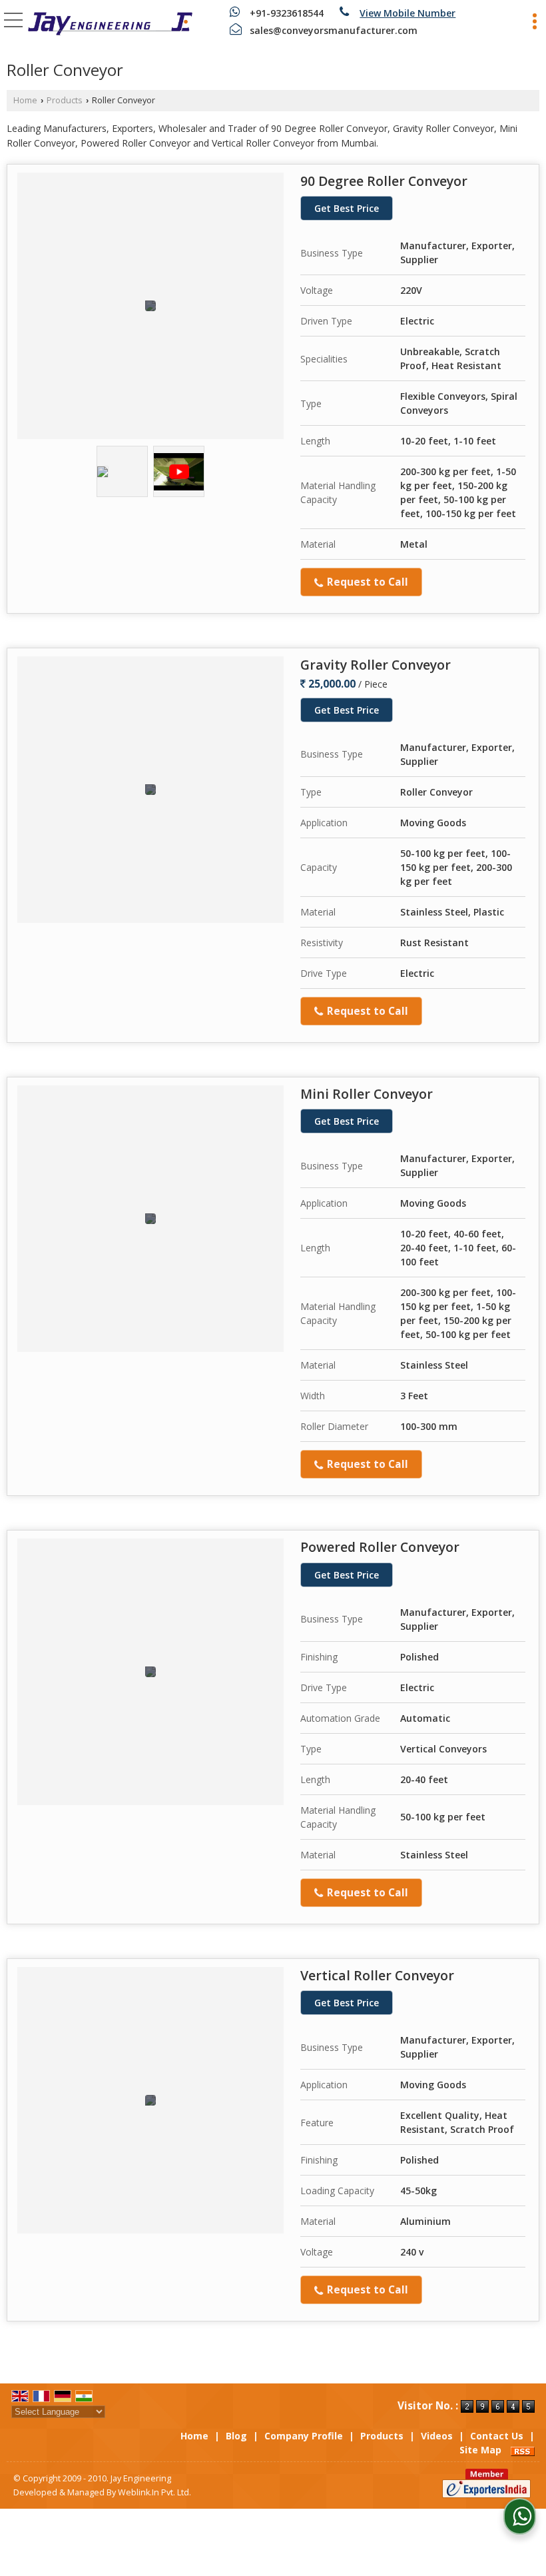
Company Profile (304, 2436)
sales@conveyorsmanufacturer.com (334, 30)
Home (25, 100)
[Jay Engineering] (110, 25)
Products (65, 100)
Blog (236, 2436)
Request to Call (366, 582)
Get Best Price (347, 208)
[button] (408, 13)
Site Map (480, 2450)
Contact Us (497, 2436)
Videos (437, 2436)
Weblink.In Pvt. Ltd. (154, 2492)
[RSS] (523, 2450)
